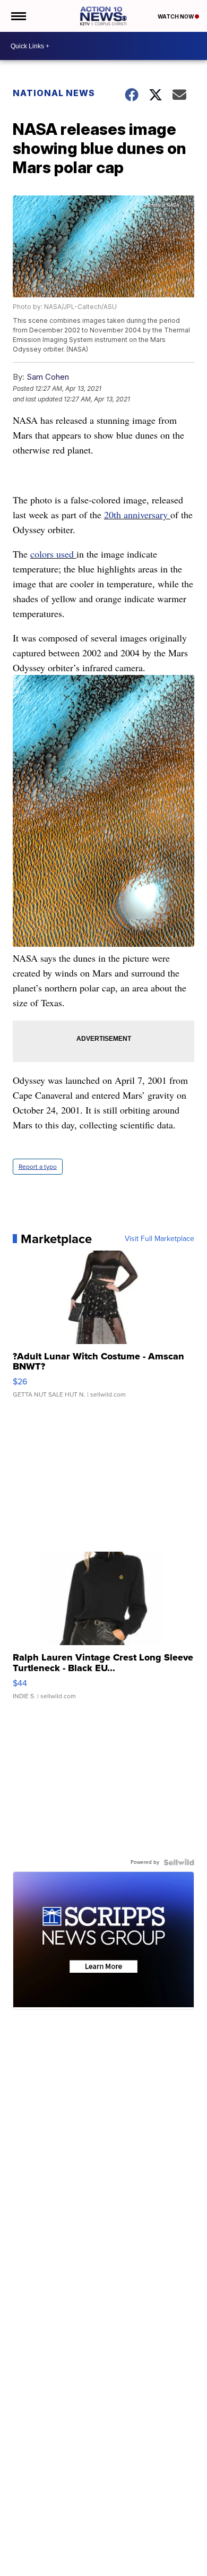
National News (54, 93)
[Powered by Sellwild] (179, 1862)
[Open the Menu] (18, 16)
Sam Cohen (48, 377)
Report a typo (38, 1167)
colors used (53, 554)
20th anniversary (137, 515)
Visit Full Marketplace (159, 1239)
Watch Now (176, 16)
